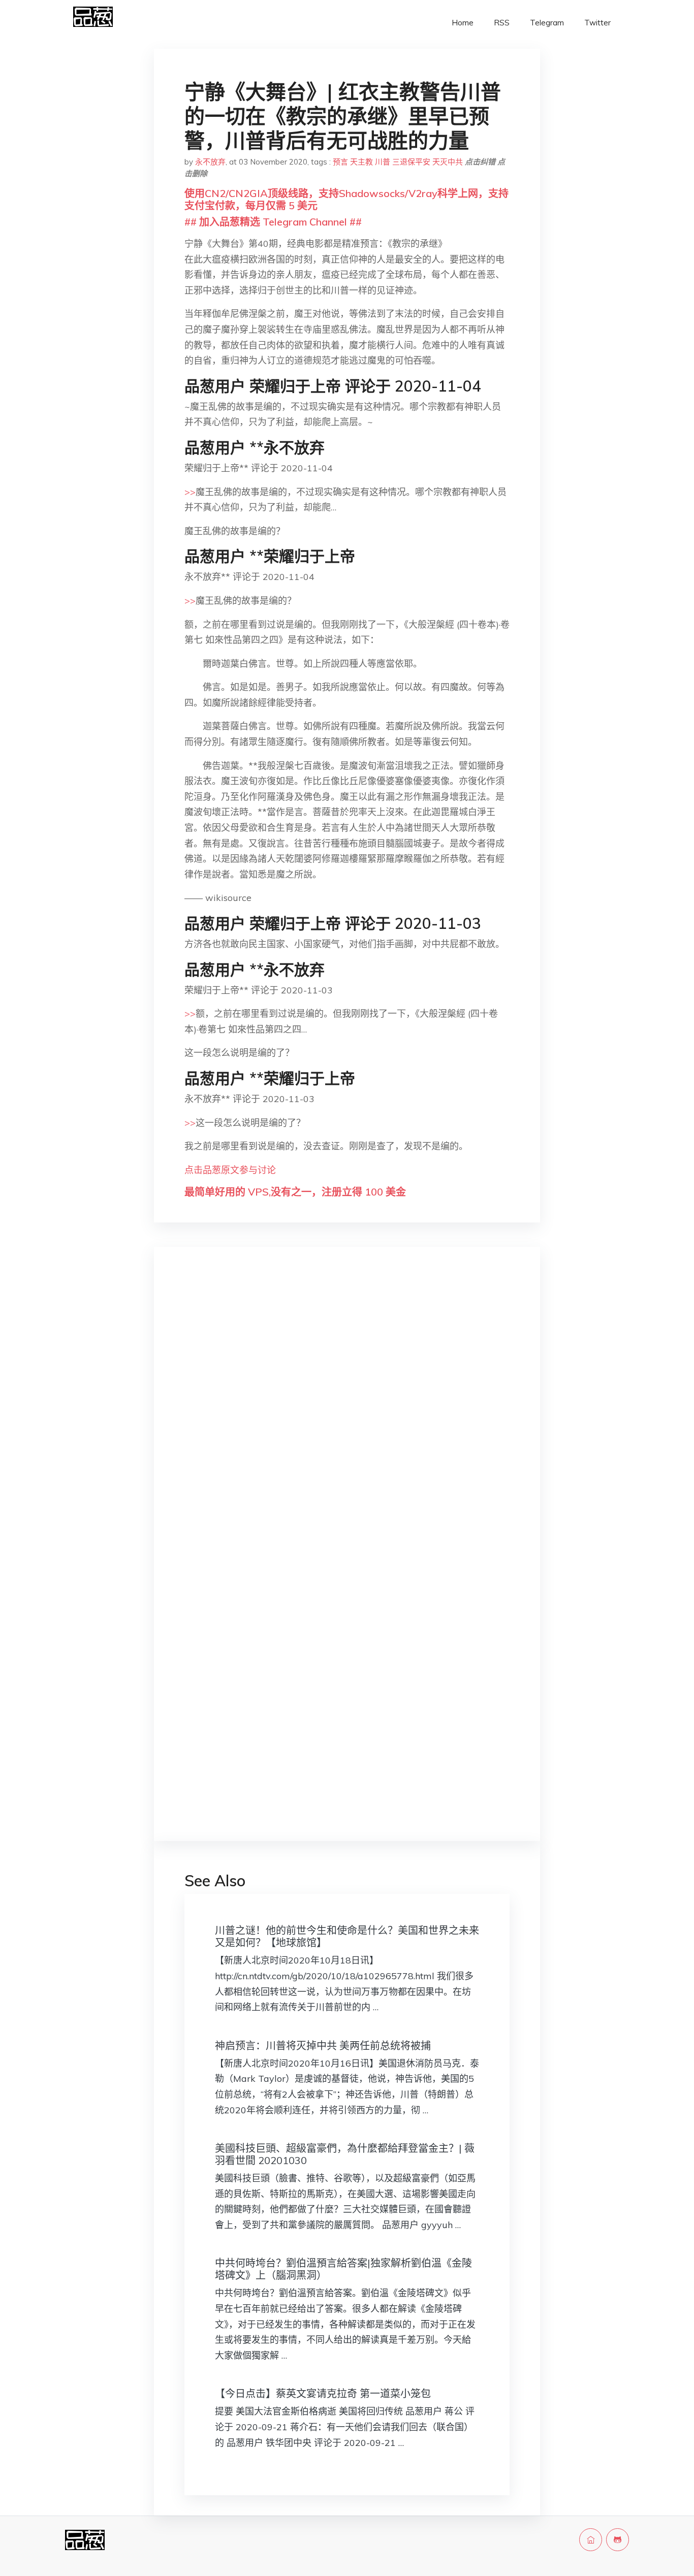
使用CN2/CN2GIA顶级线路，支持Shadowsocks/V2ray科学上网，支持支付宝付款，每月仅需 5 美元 (346, 199)
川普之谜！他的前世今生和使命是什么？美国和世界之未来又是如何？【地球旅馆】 (347, 1936)
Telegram (547, 23)
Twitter (597, 23)
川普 (383, 162)
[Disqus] (347, 1416)
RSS (502, 23)
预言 (340, 162)
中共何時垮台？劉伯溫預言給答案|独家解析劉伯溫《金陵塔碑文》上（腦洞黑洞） (343, 2269)
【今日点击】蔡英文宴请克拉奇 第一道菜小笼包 (323, 2393)
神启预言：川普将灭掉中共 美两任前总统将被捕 (323, 2046)
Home (463, 23)
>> (190, 492)
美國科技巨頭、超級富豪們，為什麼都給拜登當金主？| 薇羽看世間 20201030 (345, 2154)
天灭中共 (448, 162)
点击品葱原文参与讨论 (230, 1170)
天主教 (361, 162)
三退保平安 (411, 162)
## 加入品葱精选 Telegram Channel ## (273, 222)
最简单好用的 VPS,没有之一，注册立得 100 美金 (295, 1192)
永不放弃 (210, 162)
